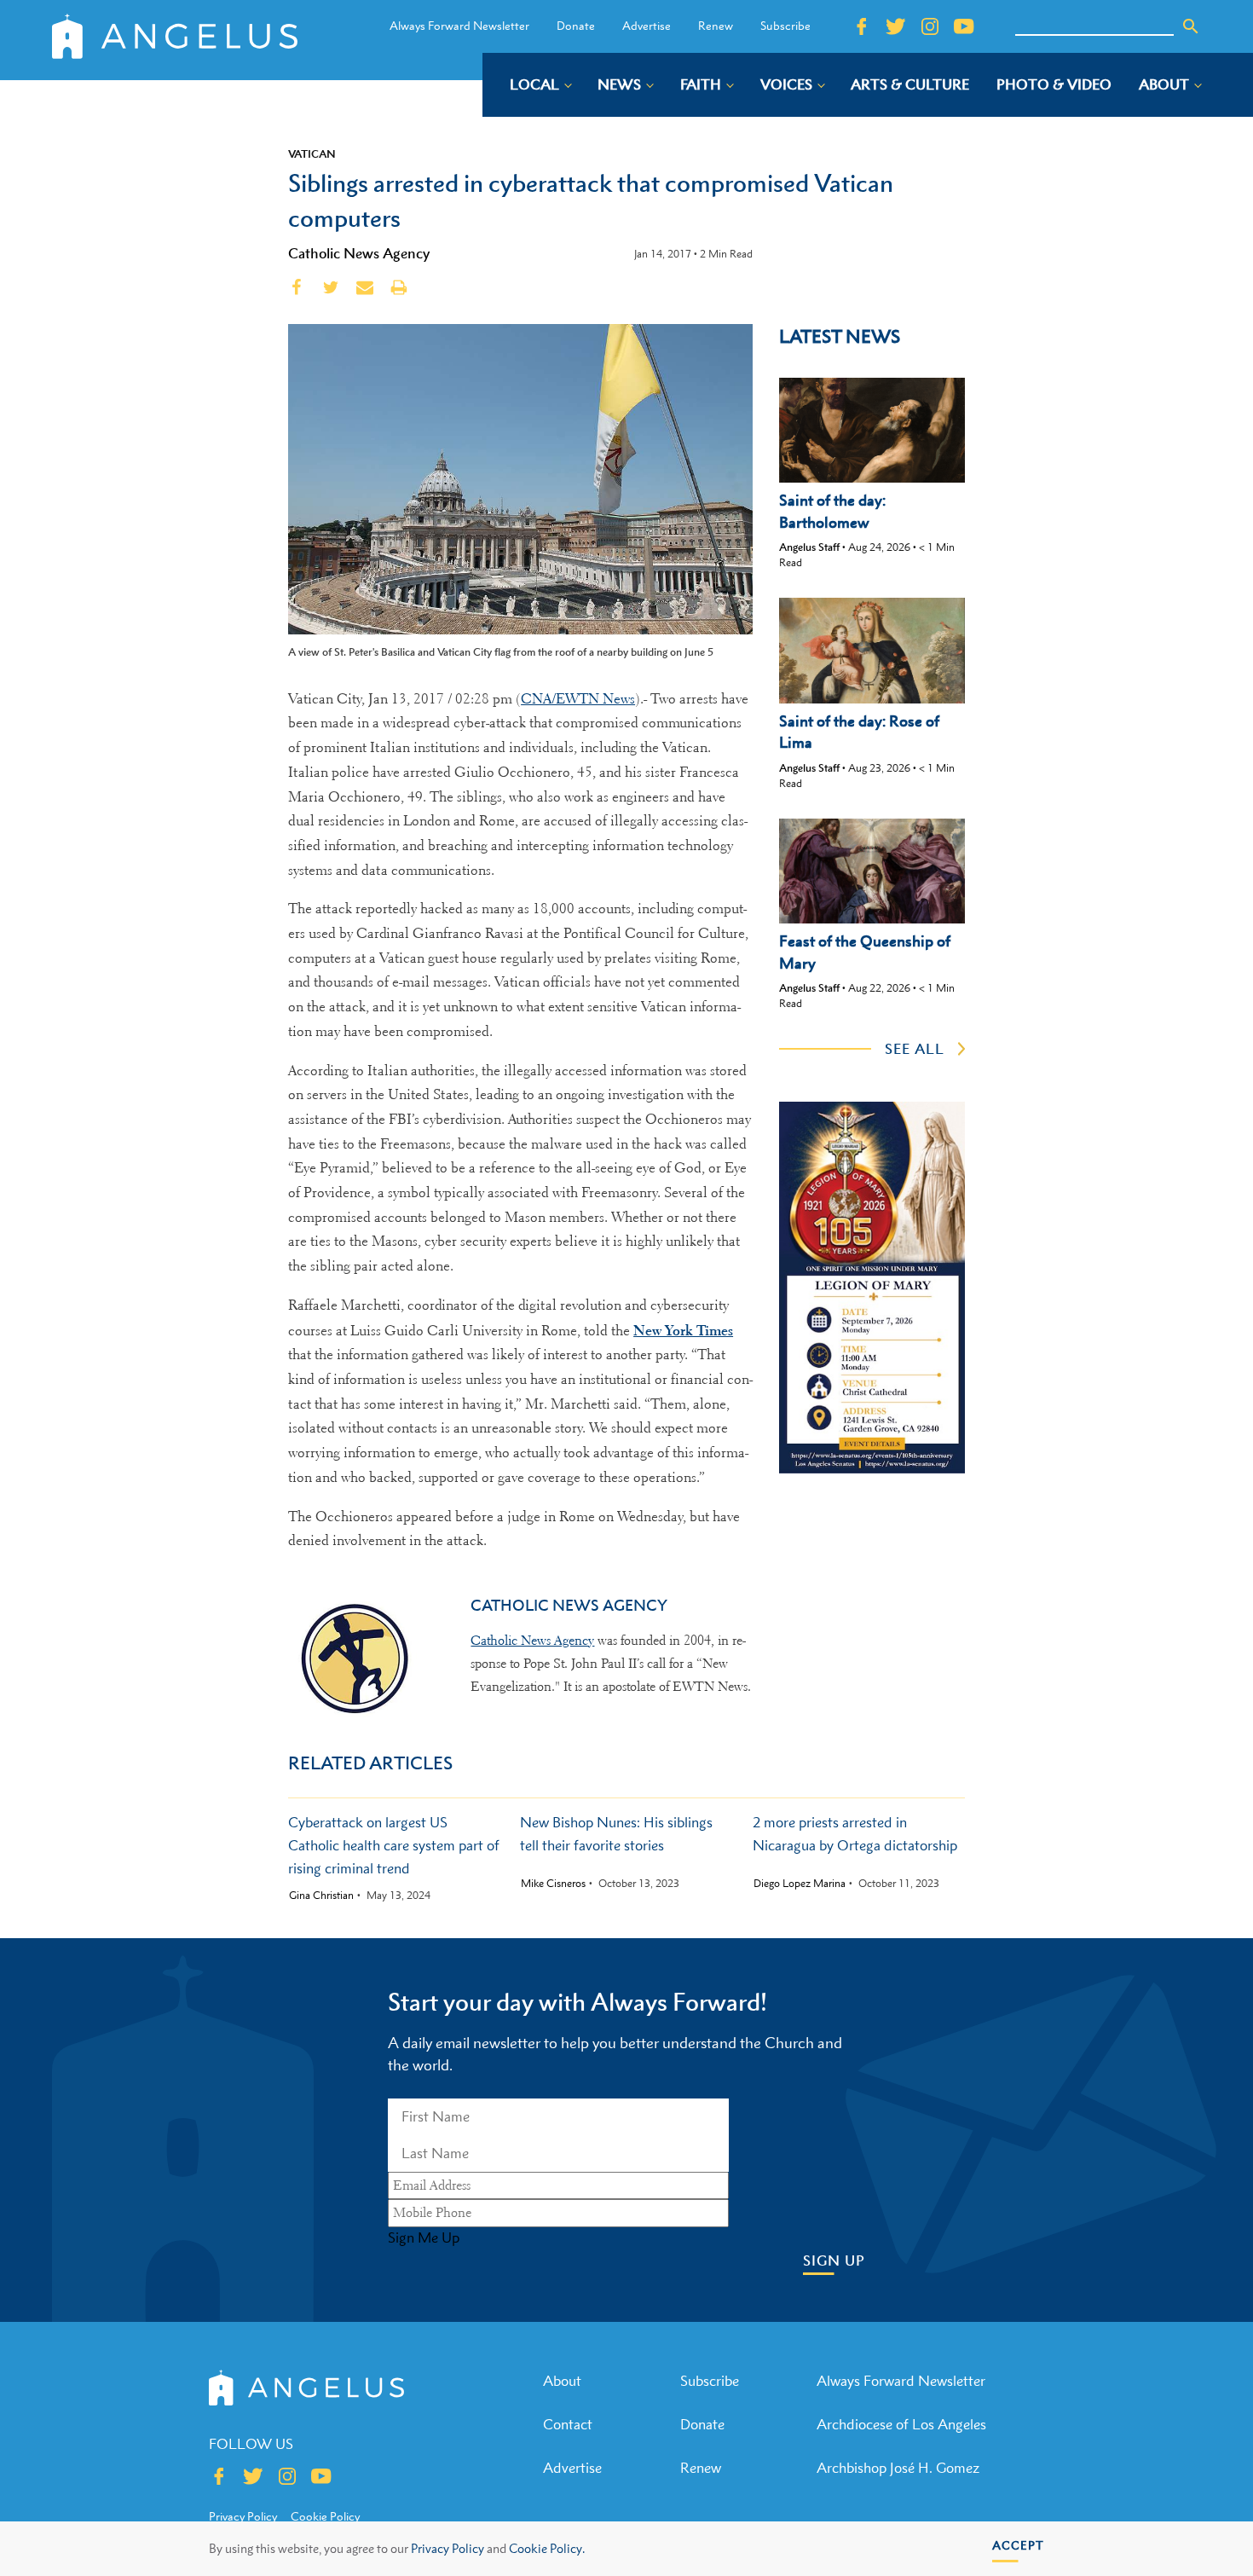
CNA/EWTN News (578, 699)
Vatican (312, 153)
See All (915, 1049)
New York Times (683, 1330)
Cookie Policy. (547, 2548)
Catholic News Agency (359, 253)
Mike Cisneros (553, 1884)
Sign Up (834, 2261)
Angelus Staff (809, 547)
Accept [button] (1018, 2545)
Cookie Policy (325, 2516)
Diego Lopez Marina (800, 1884)
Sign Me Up (424, 2237)
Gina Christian (321, 1896)
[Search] (1191, 26)
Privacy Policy (447, 2548)
